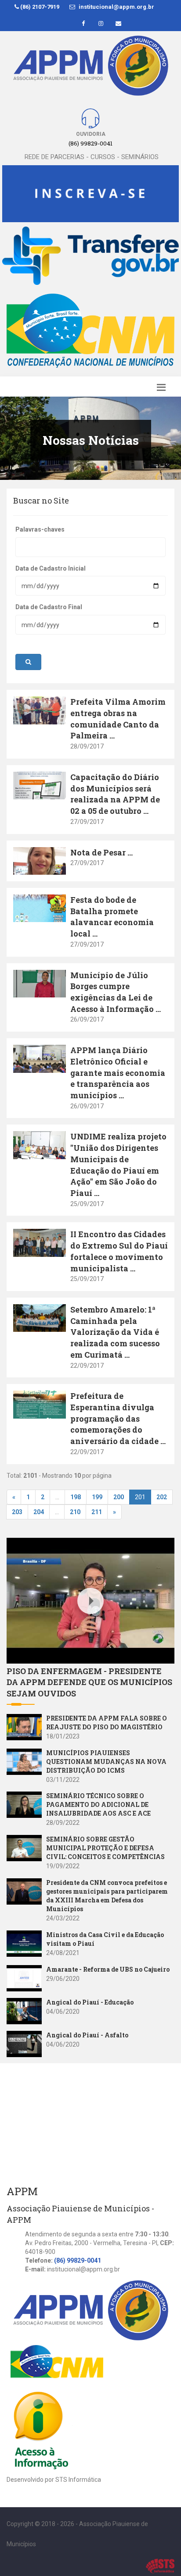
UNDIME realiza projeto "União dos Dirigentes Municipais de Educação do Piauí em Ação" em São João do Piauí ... (118, 1165)
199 (97, 1497)
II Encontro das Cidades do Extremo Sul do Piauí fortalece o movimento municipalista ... (119, 1251)
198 (76, 1497)
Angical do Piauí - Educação (90, 2002)
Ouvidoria (91, 134)
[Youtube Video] (26, 1727)
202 (162, 1497)
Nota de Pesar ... (101, 852)
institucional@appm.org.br (116, 7)
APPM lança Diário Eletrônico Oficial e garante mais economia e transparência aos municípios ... (118, 1073)
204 (39, 1512)
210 (75, 1512)
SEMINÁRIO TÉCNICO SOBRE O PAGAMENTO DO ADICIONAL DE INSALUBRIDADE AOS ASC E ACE (98, 1804)
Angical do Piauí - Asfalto (87, 2035)
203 (17, 1512)
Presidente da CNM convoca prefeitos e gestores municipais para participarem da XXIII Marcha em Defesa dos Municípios (107, 1896)
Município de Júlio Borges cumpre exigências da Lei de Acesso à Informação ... (116, 992)
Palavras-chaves (40, 529)
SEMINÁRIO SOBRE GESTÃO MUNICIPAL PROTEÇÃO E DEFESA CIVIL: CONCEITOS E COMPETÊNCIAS (105, 1848)
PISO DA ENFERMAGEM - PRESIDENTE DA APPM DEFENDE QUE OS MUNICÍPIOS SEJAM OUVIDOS (89, 1682)
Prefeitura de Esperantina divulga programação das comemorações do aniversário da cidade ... (118, 1418)
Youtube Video (28, 1543)
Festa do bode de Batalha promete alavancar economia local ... (112, 917)
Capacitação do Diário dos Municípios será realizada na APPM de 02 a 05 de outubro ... (115, 794)
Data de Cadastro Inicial (51, 568)
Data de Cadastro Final (49, 607)
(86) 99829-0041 (78, 2260)
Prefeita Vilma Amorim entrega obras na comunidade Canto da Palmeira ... (118, 719)
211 (97, 1512)
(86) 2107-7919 (39, 7)
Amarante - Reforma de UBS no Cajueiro (108, 1969)
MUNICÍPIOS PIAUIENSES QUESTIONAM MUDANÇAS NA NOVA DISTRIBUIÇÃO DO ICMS (106, 1762)
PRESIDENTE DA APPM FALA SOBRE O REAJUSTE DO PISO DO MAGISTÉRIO (107, 1723)
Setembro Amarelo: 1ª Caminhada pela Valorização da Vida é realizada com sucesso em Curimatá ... (115, 1332)
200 (119, 1497)
